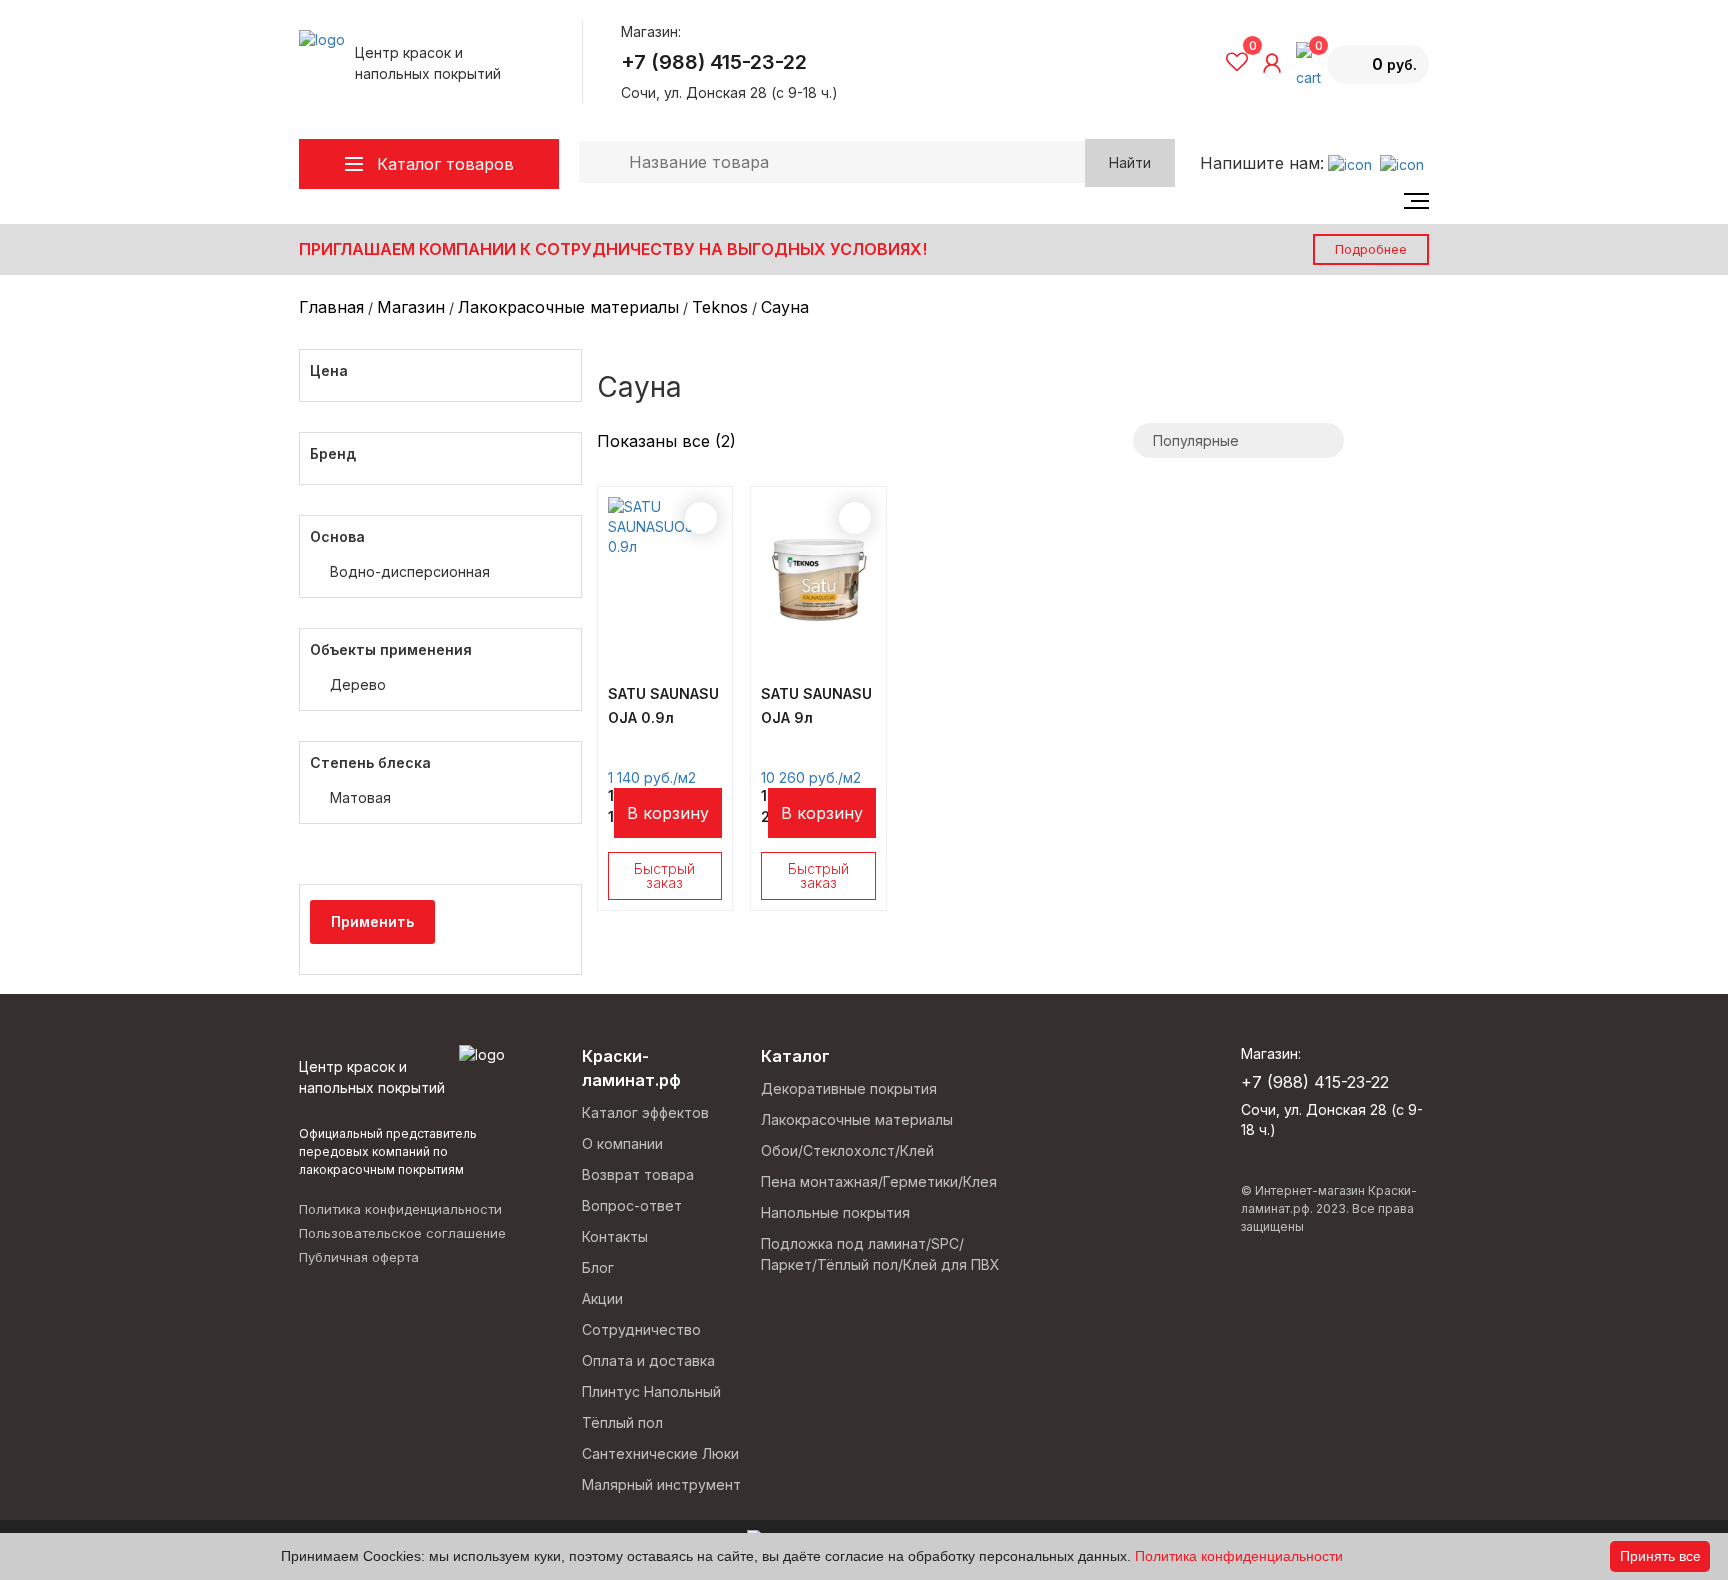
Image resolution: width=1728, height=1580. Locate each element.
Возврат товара (638, 1174)
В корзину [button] (668, 813)
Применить (372, 921)
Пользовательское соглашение (402, 1233)
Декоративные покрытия (849, 1088)
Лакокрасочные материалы (857, 1119)
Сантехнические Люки (660, 1453)
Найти (1130, 162)
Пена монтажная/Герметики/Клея (879, 1181)
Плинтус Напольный (651, 1391)
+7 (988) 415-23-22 (714, 62)
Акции (602, 1298)
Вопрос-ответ (632, 1205)
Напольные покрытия (835, 1212)
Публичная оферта (359, 1257)
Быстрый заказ (664, 875)
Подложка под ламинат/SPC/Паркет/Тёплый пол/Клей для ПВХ (880, 1254)
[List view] (1386, 440)
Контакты (615, 1236)
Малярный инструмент (661, 1484)
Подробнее (1371, 249)
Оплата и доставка (648, 1360)
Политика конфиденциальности (400, 1209)
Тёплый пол (622, 1422)
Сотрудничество (641, 1329)
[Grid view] (1416, 440)
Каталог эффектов (645, 1112)
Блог (598, 1267)
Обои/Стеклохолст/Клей (847, 1150)
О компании (622, 1143)
